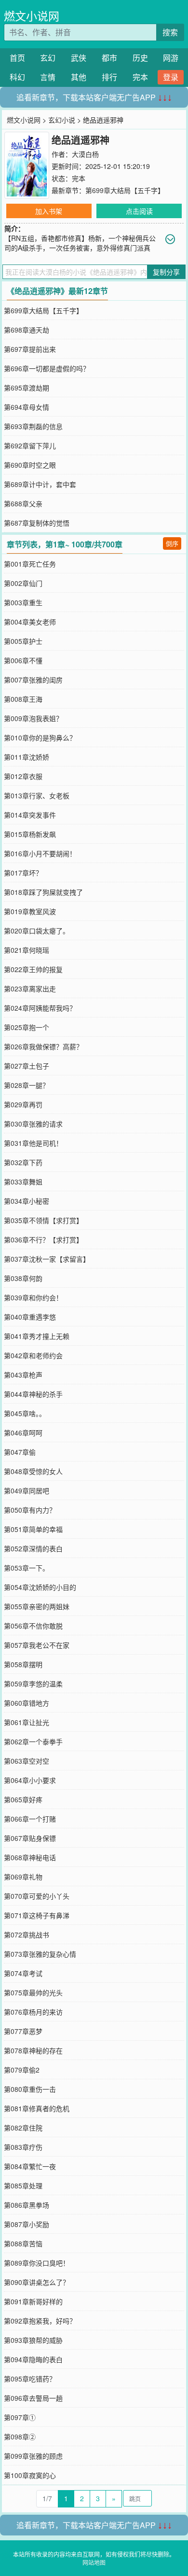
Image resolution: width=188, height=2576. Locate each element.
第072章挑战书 (27, 1935)
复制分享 (166, 272)
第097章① (20, 2417)
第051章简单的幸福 (33, 1529)
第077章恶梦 (23, 2031)
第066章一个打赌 (30, 1819)
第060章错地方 (27, 1703)
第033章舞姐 (23, 1182)
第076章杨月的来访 (33, 2012)
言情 (48, 77)
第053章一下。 (27, 1568)
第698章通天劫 (27, 330)
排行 (109, 77)
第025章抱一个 (27, 1027)
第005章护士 (23, 641)
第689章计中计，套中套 (40, 484)
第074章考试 (23, 1973)
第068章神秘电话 (30, 1857)
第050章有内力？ (30, 1510)
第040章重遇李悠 (30, 1317)
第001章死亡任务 (30, 564)
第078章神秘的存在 (33, 2050)
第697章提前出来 (30, 349)
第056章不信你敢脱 (33, 1626)
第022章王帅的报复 (33, 969)
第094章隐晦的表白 (33, 2359)
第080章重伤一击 (30, 2089)
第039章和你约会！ (33, 1297)
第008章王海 (23, 699)
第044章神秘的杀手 (33, 1394)
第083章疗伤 (23, 2147)
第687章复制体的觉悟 (37, 523)
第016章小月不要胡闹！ (40, 853)
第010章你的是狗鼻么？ (40, 738)
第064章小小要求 (30, 1780)
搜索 (170, 32)
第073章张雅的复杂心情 (40, 1954)
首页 (17, 58)
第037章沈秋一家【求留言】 (47, 1259)
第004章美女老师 (30, 622)
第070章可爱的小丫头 (37, 1896)
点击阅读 (139, 211)
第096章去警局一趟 (33, 2398)
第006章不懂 (23, 660)
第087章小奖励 (27, 2224)
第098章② (20, 2437)
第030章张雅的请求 (33, 1124)
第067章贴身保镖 (30, 1838)
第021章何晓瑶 (27, 950)
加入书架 (49, 211)
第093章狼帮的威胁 (33, 2340)
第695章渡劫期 (27, 388)
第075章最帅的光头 (33, 1992)
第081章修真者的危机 (37, 2108)
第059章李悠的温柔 (33, 1684)
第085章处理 (23, 2186)
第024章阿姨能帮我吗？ (40, 1008)
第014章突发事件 (30, 815)
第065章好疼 (23, 1799)
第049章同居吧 (27, 1490)
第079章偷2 (22, 2070)
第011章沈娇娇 (27, 757)
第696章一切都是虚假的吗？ (47, 368)
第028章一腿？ (27, 1085)
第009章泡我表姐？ (33, 718)
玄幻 (48, 58)
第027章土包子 (27, 1066)
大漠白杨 (85, 154)
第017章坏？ (23, 873)
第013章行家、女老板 (37, 795)
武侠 (79, 58)
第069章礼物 (23, 1877)
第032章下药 (23, 1162)
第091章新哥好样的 (33, 2301)
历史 (140, 58)
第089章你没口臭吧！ (37, 2263)
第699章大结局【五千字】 (125, 190)
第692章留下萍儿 (30, 446)
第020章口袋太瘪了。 (37, 931)
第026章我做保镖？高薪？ (43, 1046)
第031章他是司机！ (33, 1143)
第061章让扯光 (27, 1722)
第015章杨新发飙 (30, 834)
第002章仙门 (23, 583)
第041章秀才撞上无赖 (37, 1336)
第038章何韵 (23, 1278)
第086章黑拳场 (27, 2205)
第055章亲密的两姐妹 (37, 1606)
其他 (79, 77)
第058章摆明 (23, 1664)
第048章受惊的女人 (33, 1471)
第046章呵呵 (23, 1433)
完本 (140, 77)
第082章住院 (23, 2128)
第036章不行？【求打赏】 (43, 1239)
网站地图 (94, 2562)
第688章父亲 (23, 503)
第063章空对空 (27, 1761)
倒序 (172, 543)
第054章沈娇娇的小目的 (40, 1587)
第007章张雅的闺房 (33, 680)
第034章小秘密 (27, 1201)
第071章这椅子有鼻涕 (37, 1915)
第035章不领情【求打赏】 (43, 1220)
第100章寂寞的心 (30, 2475)
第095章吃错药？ (30, 2379)
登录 (171, 77)
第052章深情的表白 (33, 1548)
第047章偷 (20, 1452)
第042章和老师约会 (33, 1355)
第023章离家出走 (30, 989)
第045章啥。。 (25, 1413)
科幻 (17, 77)
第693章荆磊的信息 (33, 426)
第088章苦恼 (23, 2243)
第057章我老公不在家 (37, 1645)
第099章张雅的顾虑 (33, 2456)
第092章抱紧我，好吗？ (40, 2321)
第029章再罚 (23, 1104)
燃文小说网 (32, 16)
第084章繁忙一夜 (30, 2166)
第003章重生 (23, 602)
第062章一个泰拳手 (33, 1741)
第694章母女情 (27, 407)
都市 (109, 58)
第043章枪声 (23, 1375)
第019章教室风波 (30, 911)
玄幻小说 (62, 120)
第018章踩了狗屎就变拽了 (43, 892)
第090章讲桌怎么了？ (37, 2282)
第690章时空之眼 (30, 465)
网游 (171, 58)
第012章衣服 (23, 776)
